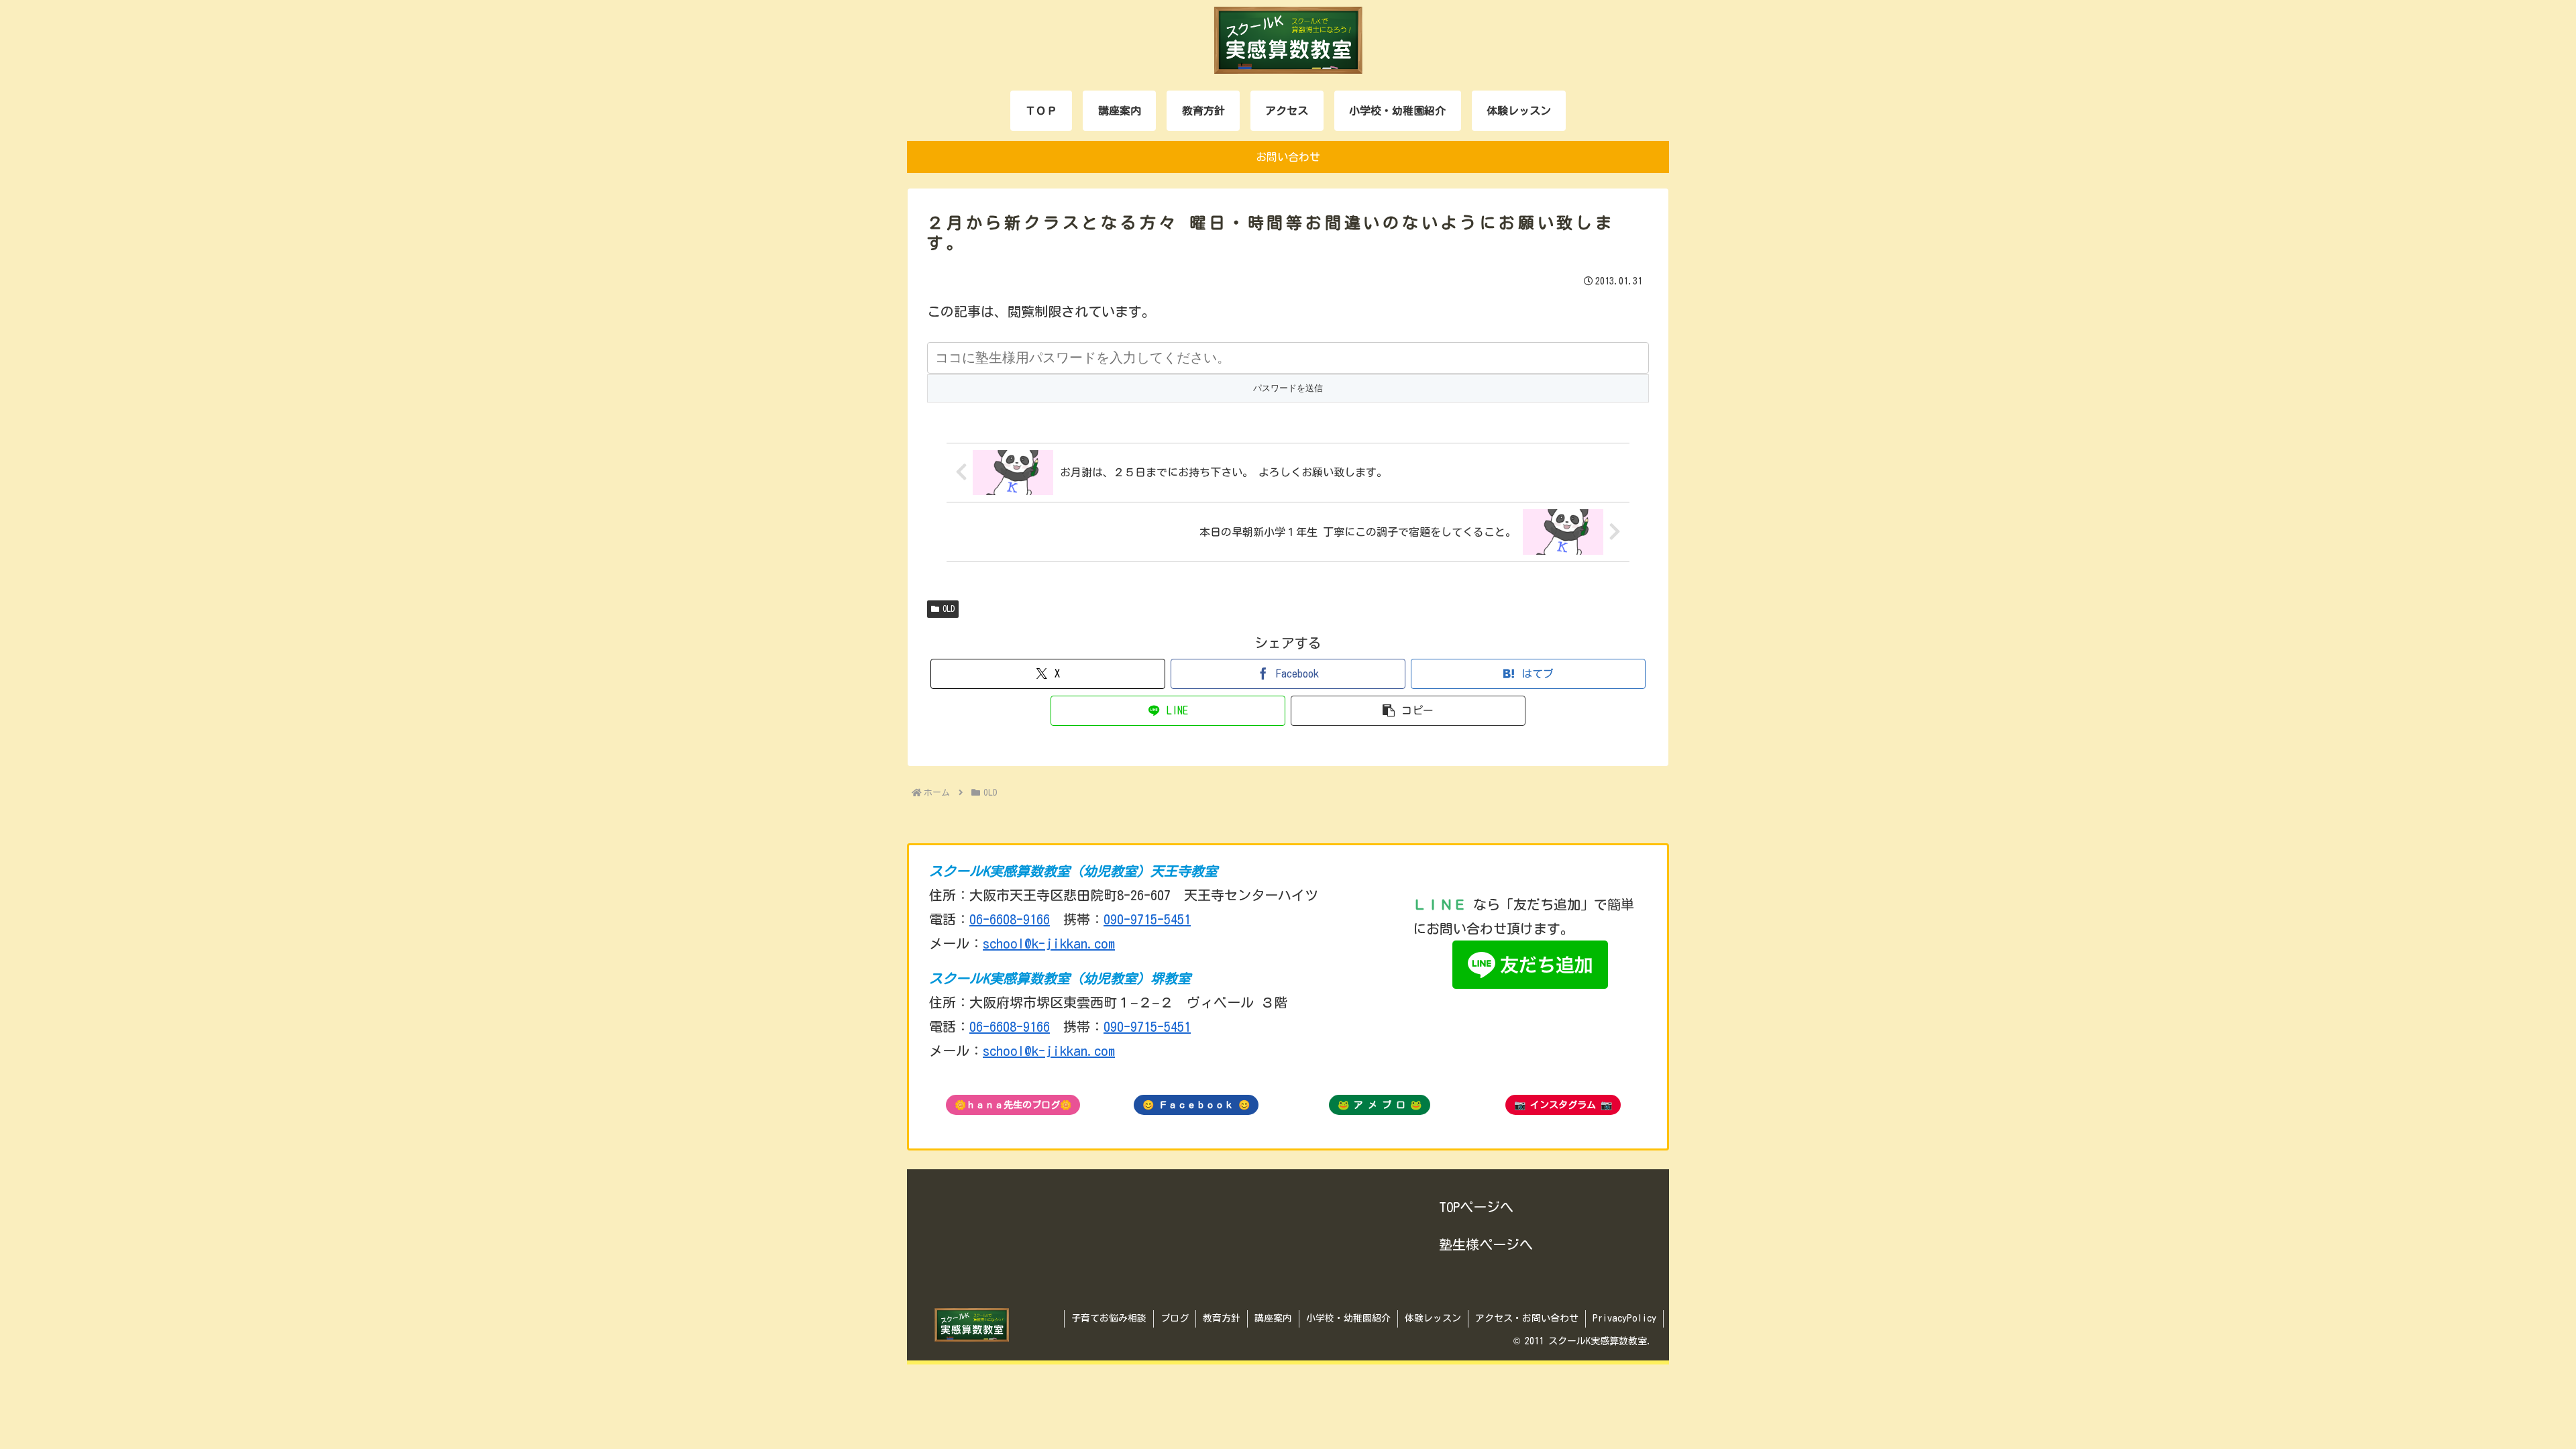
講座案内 (1273, 1318)
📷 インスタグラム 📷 (1563, 1105)
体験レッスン (1433, 1318)
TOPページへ (1476, 1207)
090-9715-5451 (1147, 919)
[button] (1408, 711)
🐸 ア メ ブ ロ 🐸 (1380, 1105)
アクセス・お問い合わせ (1527, 1318)
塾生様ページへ (1486, 1244)
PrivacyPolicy (1624, 1318)
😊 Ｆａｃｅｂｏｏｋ (1196, 1105)
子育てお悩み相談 (1109, 1318)
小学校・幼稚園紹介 (1348, 1318)
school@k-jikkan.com (1049, 943)
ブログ (1175, 1318)
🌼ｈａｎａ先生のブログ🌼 (1013, 1105)
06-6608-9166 (1010, 919)
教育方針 (1222, 1318)
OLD (949, 608)
